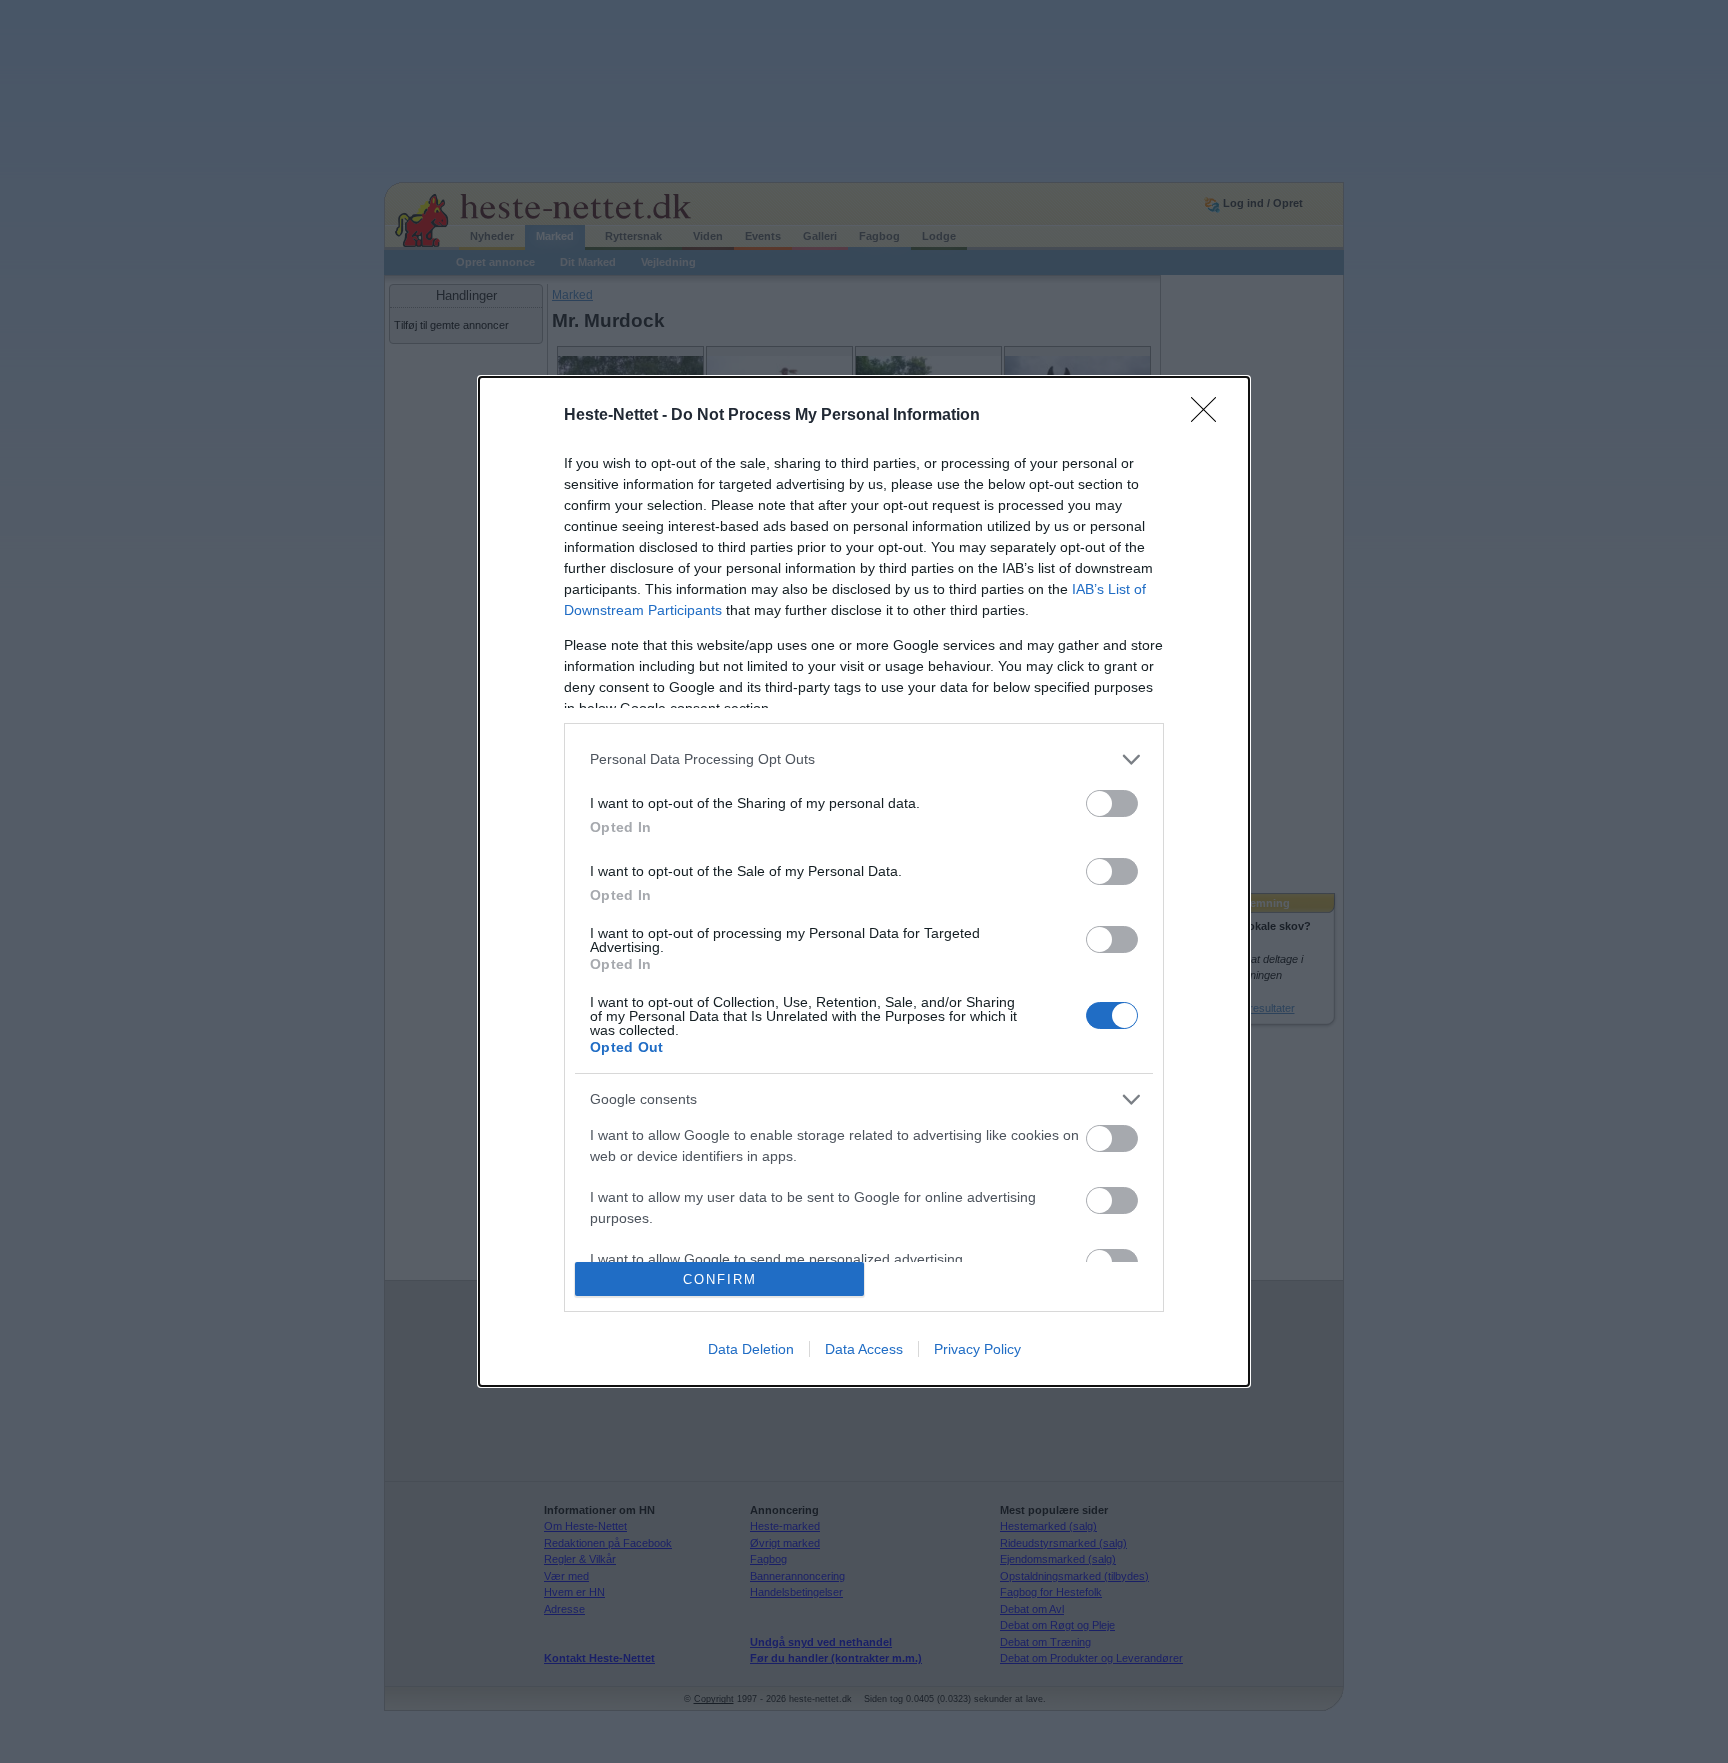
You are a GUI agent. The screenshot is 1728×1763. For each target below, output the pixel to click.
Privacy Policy (977, 1349)
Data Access (864, 1349)
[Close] (1210, 416)
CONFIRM (720, 1279)
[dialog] (864, 882)
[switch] (1112, 803)
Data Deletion (751, 1349)
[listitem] (864, 759)
